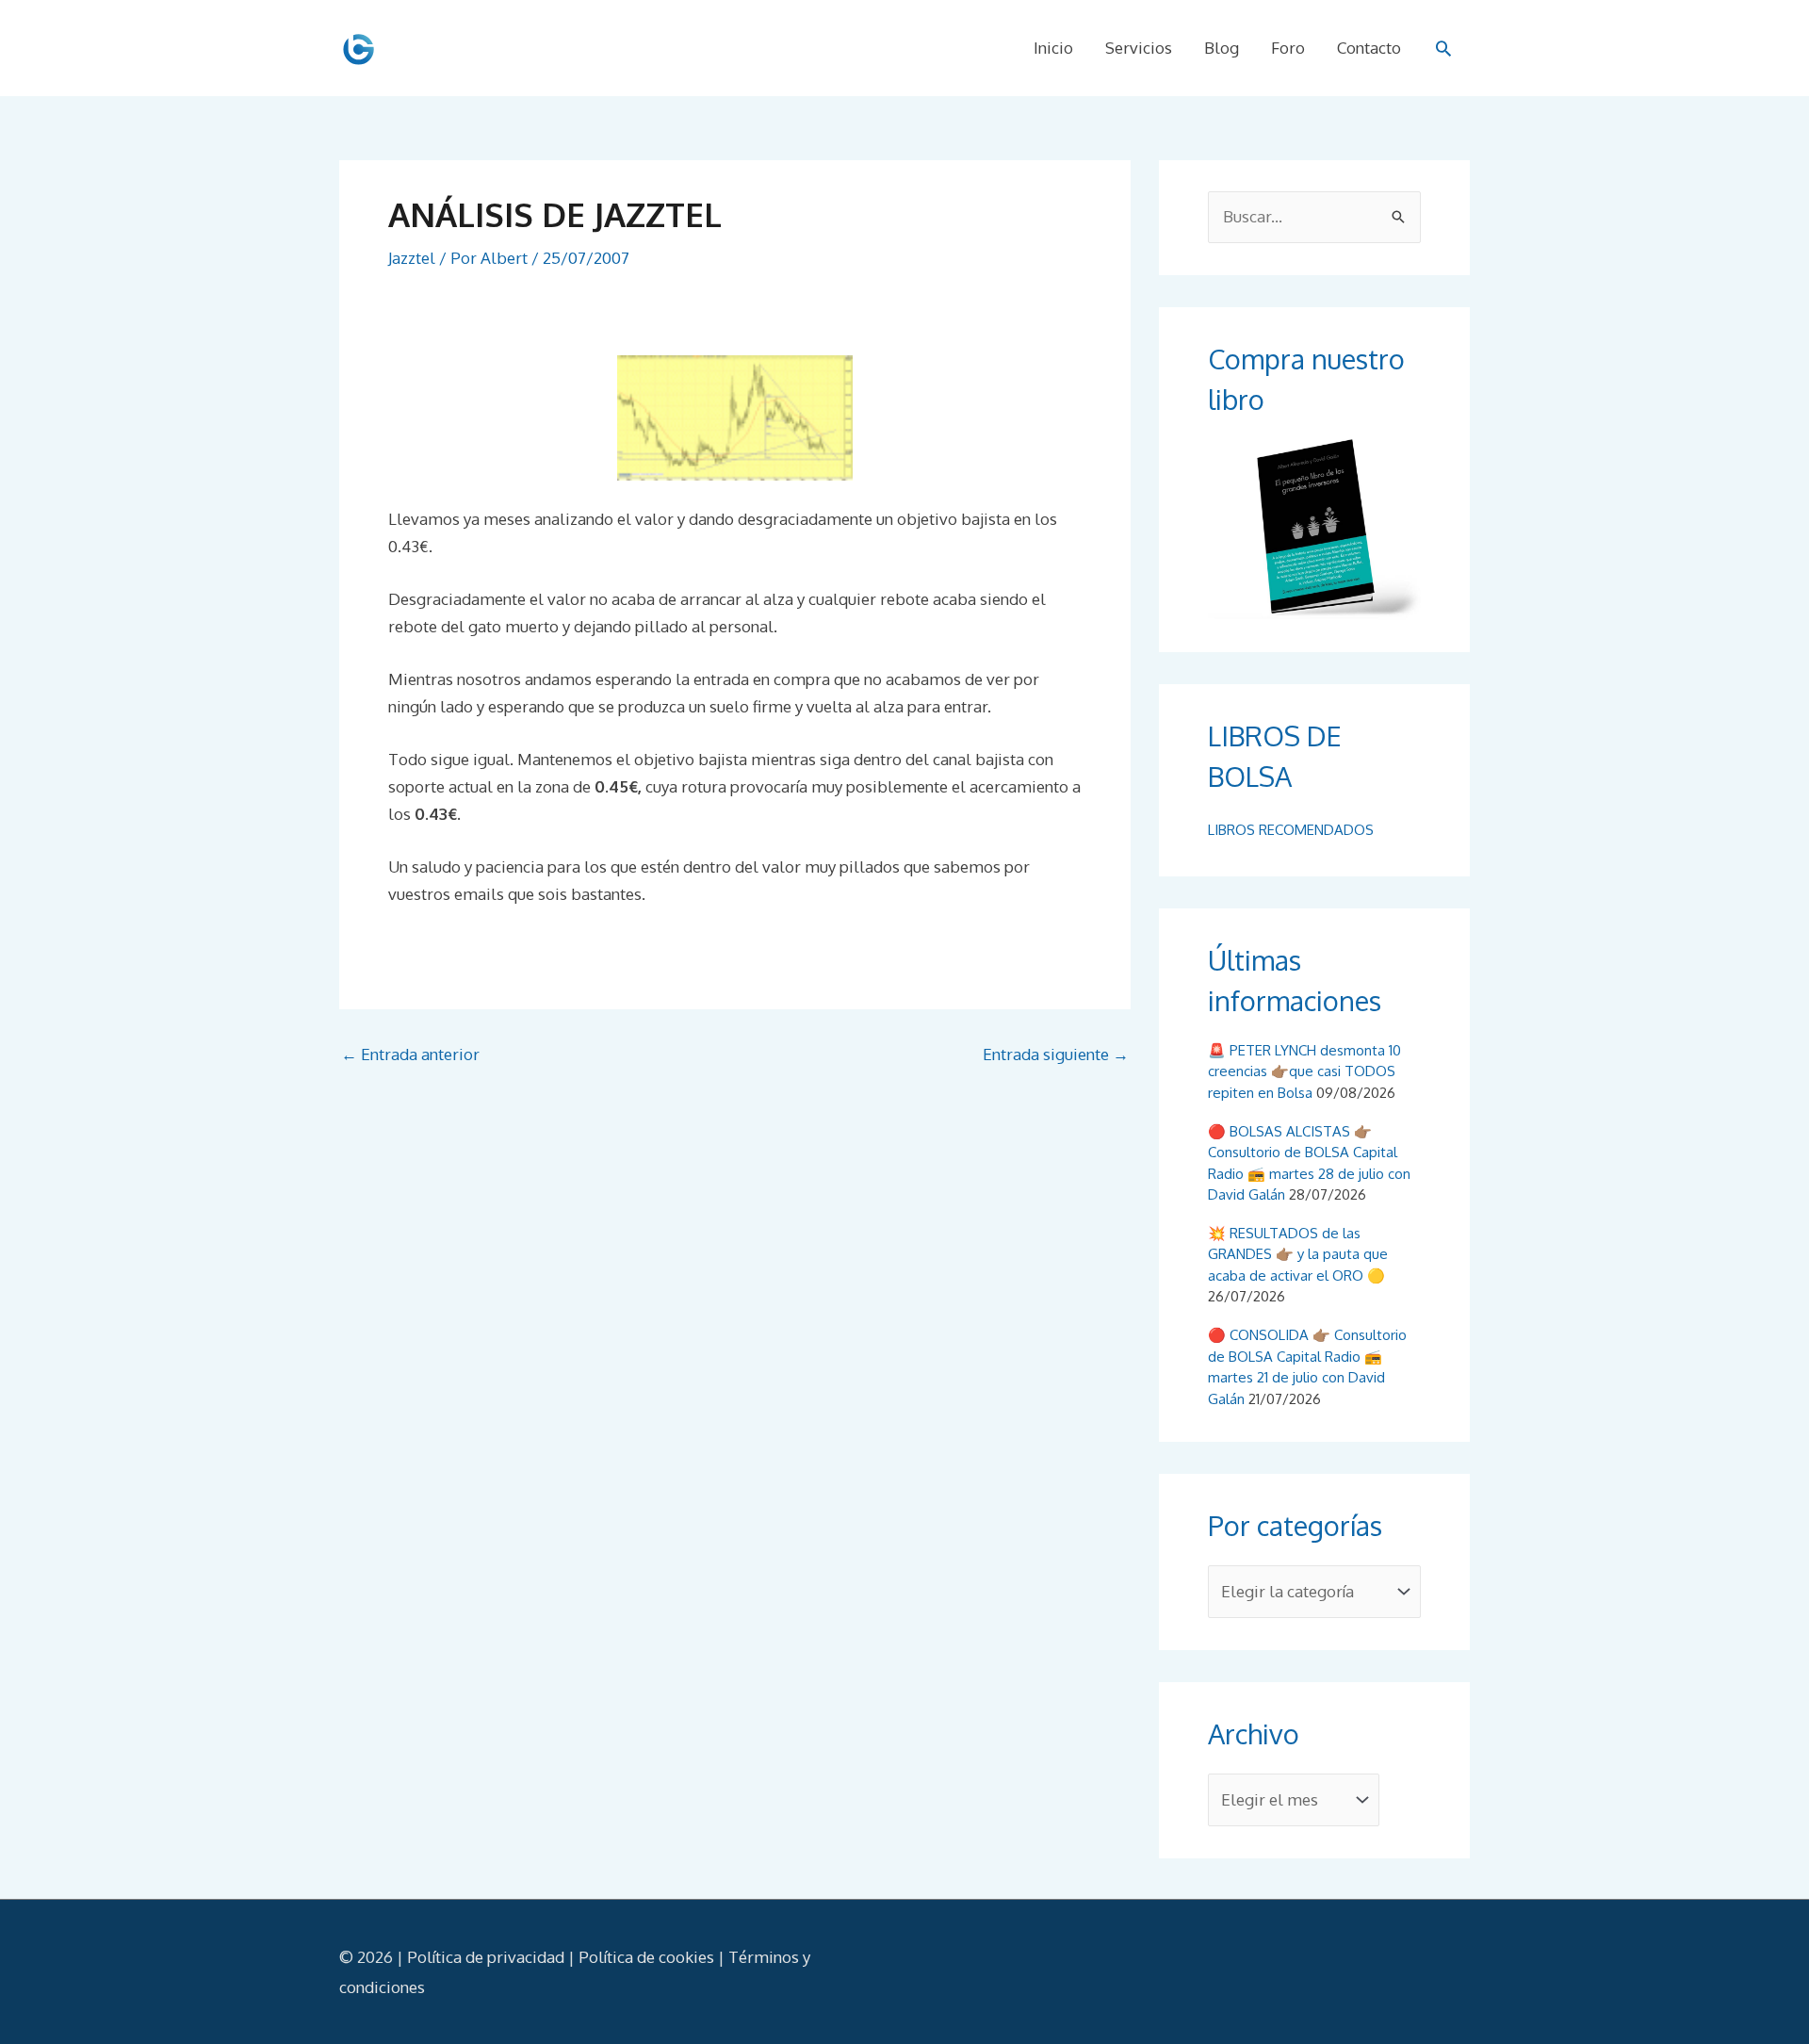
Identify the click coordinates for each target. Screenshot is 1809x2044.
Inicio (1053, 48)
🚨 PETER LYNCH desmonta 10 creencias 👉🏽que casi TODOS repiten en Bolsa (1304, 1071)
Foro (1288, 48)
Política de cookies (646, 1957)
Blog (1222, 48)
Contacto (1369, 48)
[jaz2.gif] (735, 416)
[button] (1443, 48)
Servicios (1139, 48)
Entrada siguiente (1056, 1054)
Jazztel (412, 258)
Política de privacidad (486, 1957)
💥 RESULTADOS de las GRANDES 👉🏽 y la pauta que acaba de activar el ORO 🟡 (1298, 1254)
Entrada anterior (410, 1054)
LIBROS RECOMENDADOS (1291, 830)
